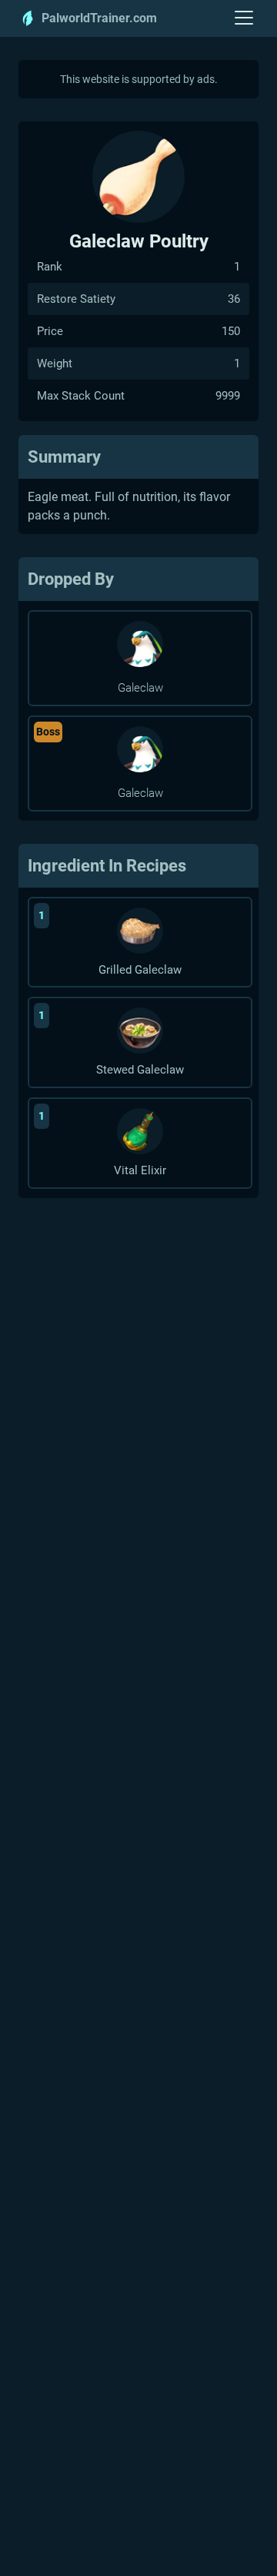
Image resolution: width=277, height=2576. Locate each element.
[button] (244, 18)
